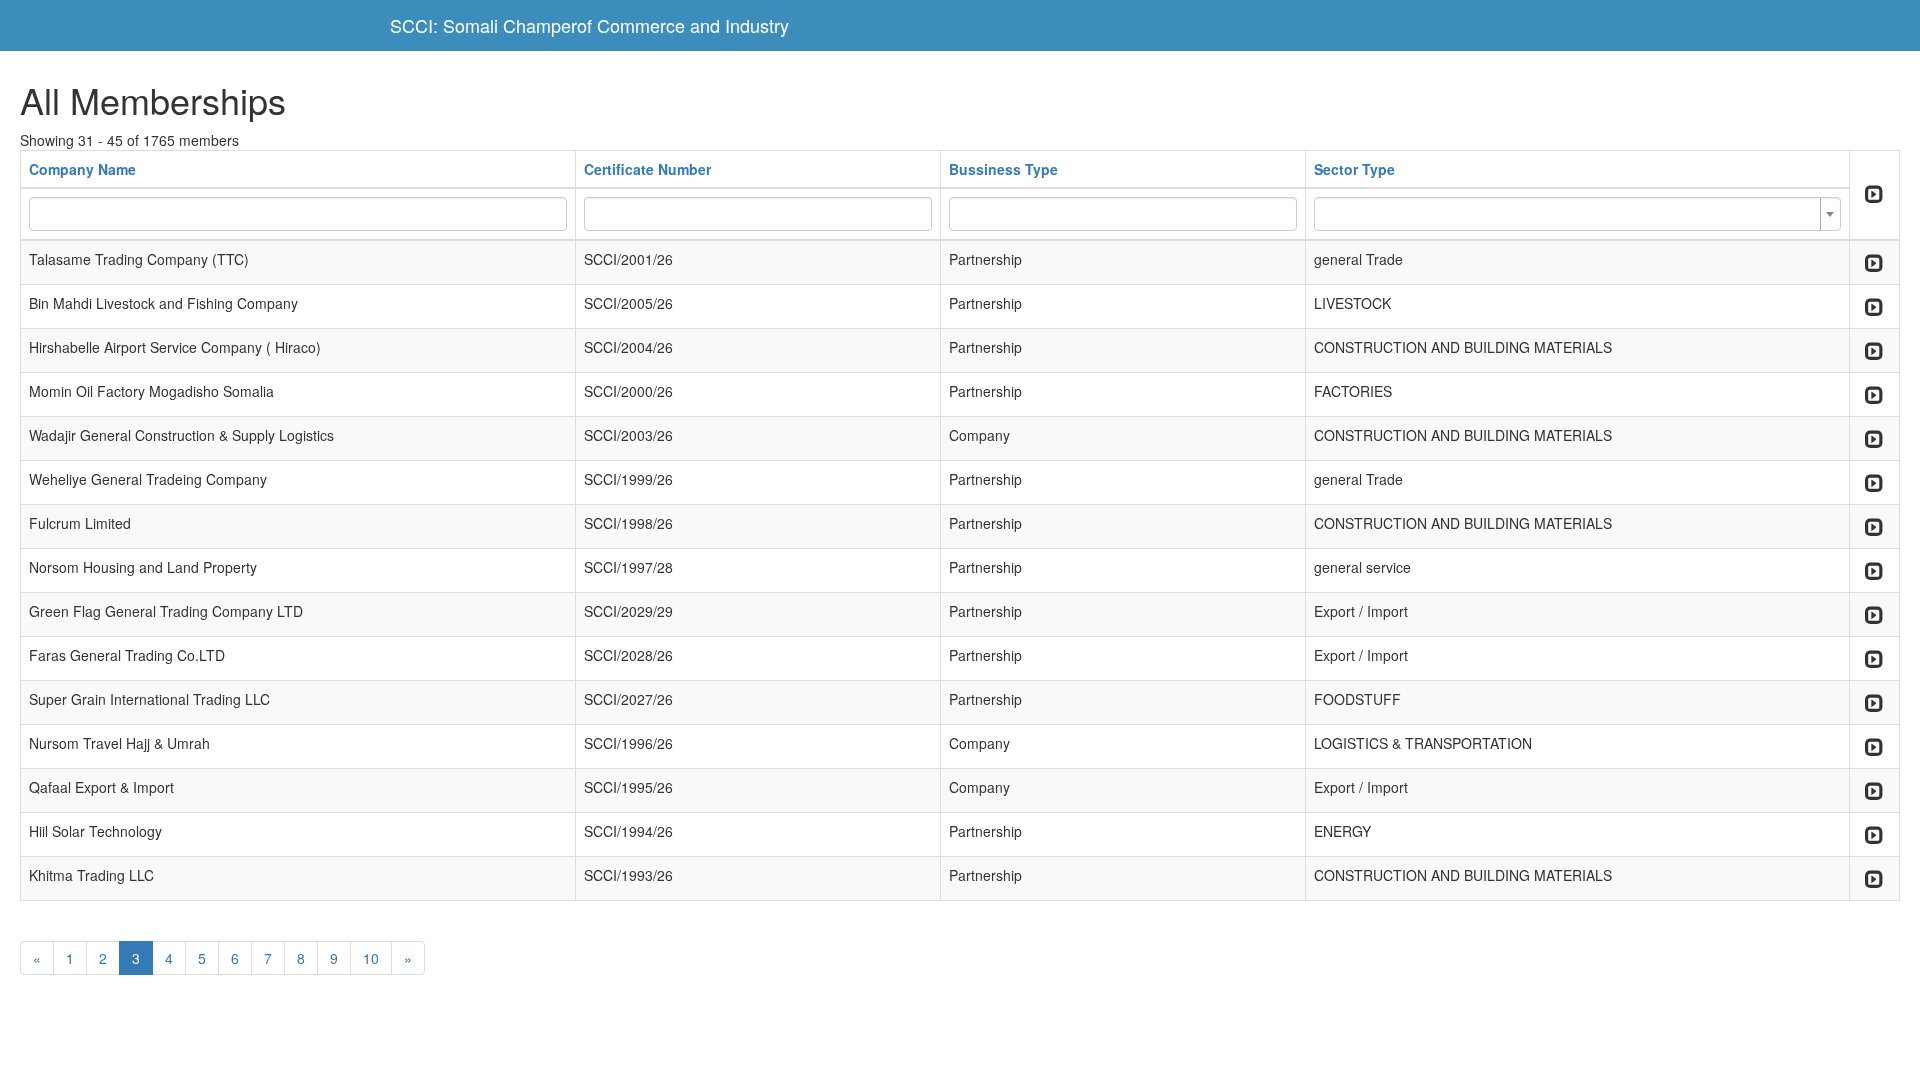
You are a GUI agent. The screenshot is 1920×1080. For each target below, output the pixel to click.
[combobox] (1577, 214)
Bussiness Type (1003, 169)
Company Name (82, 169)
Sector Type (1354, 169)
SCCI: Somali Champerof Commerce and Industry (589, 25)
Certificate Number (647, 169)
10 (371, 958)
